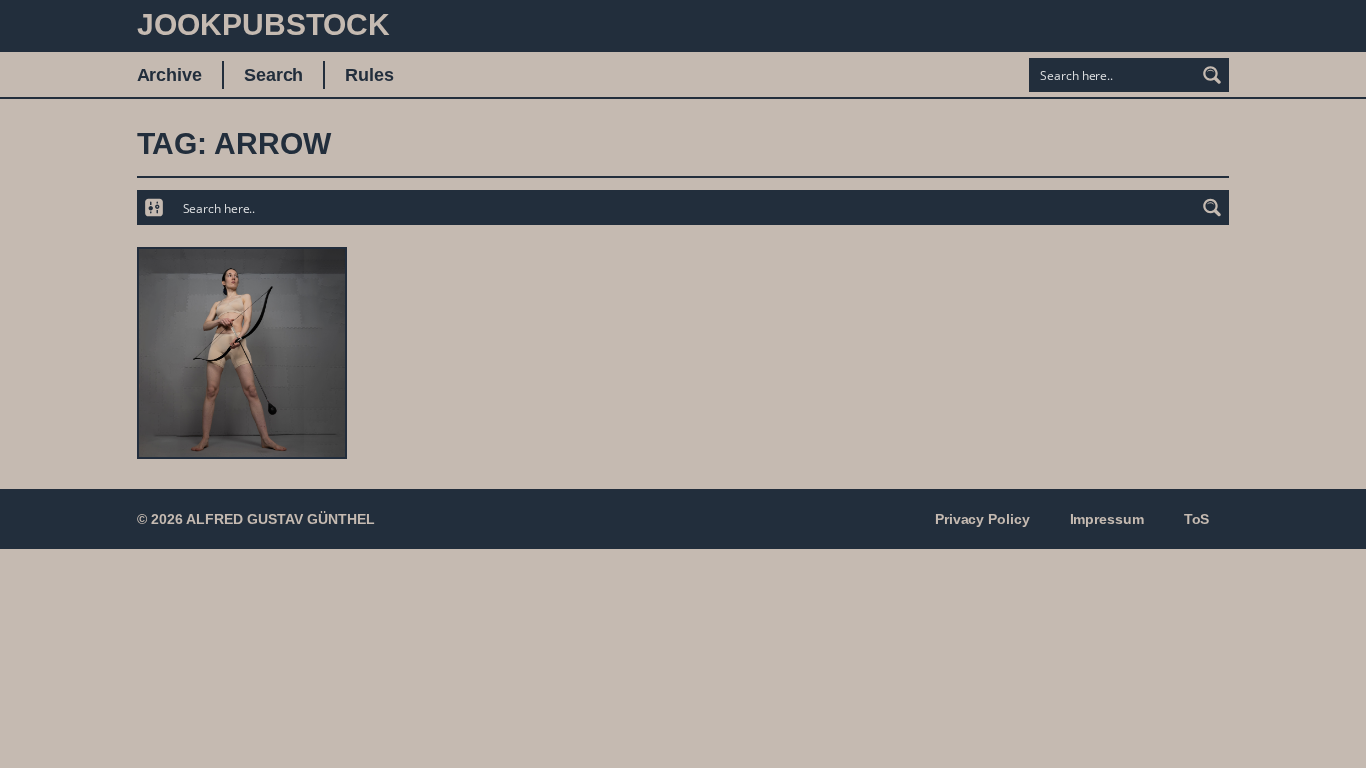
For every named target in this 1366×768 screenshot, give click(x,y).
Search (273, 75)
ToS (1197, 519)
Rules (369, 75)
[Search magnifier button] (1212, 75)
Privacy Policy (982, 519)
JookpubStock (263, 24)
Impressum (1107, 519)
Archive (169, 75)
